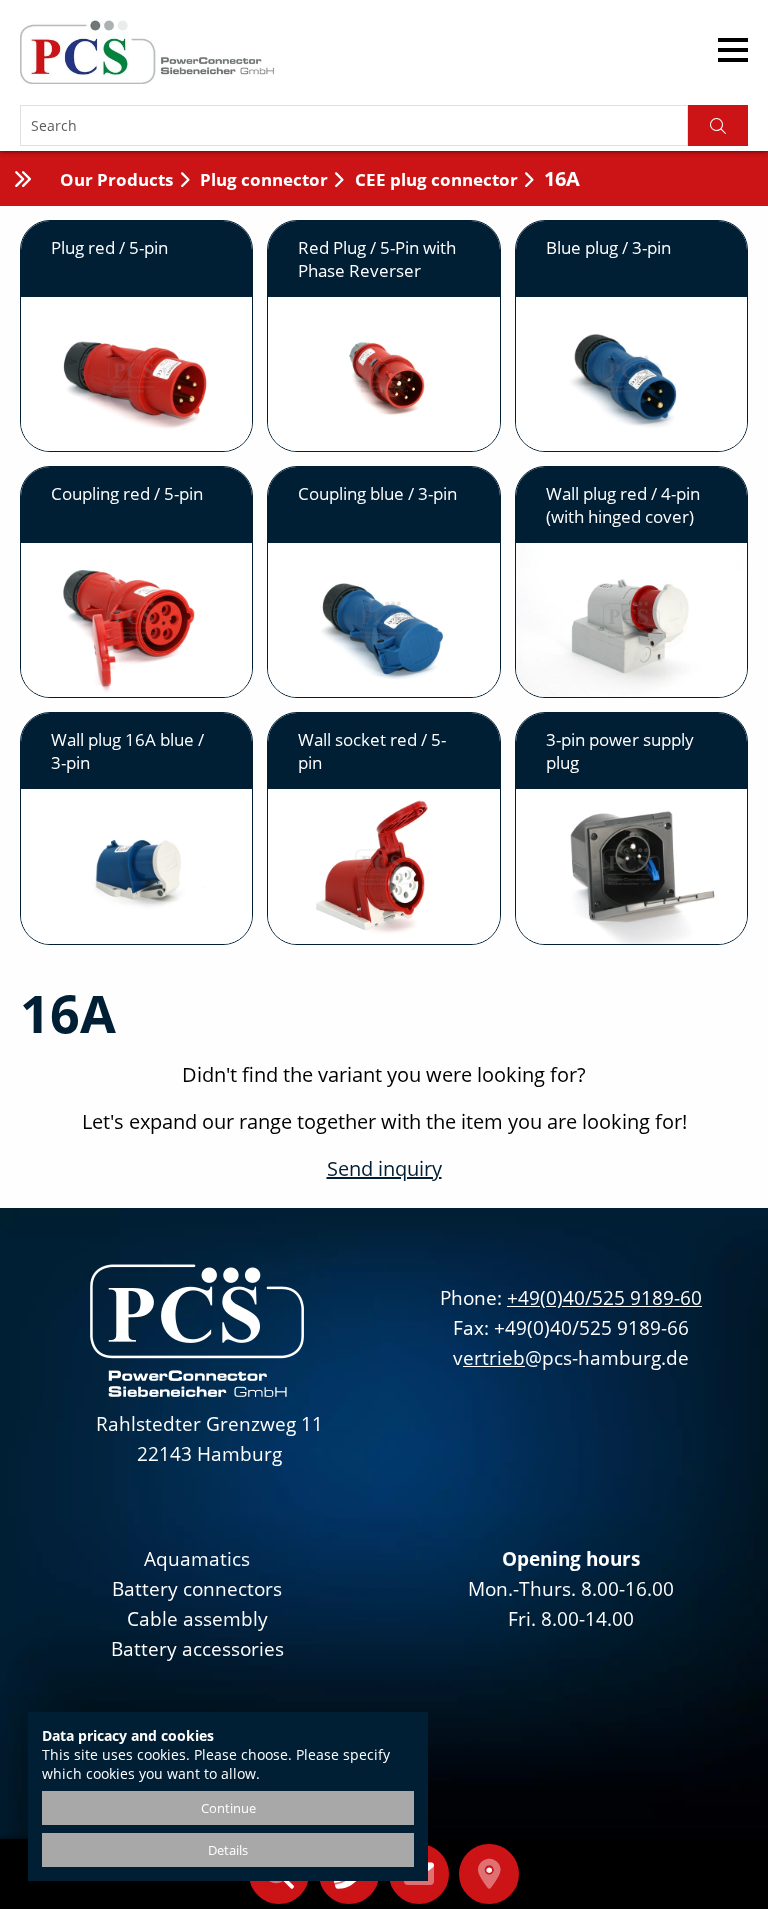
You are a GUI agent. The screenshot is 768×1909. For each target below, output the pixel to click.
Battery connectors (197, 1589)
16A (562, 178)
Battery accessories (197, 1649)
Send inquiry (384, 1168)
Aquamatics (197, 1559)
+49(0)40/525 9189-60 (604, 1298)
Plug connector (264, 179)
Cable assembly (197, 1619)
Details (228, 1850)
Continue (228, 1808)
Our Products (116, 179)
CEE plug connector (436, 179)
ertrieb (494, 1358)
